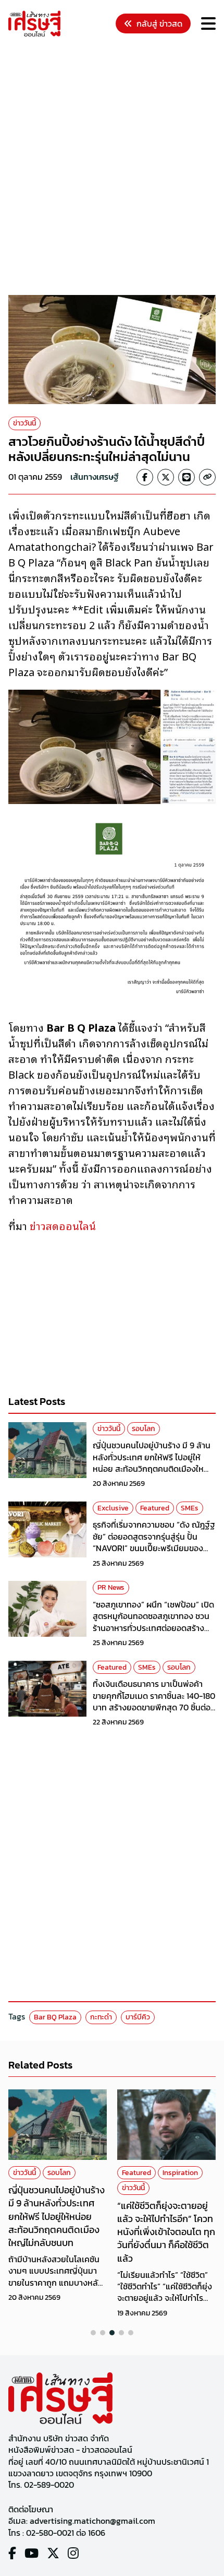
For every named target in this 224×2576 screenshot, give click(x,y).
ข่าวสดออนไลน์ (61, 1225)
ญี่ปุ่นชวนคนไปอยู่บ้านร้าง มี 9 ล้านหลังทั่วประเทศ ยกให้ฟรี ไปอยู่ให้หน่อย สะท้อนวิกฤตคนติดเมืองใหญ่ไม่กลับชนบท (152, 1463)
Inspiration (180, 2173)
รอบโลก (144, 1429)
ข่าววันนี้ (24, 423)
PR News (111, 1587)
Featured (155, 1508)
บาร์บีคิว (138, 2017)
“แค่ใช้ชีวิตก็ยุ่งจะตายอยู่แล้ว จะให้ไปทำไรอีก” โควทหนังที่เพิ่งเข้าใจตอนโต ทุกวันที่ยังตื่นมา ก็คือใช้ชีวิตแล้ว (166, 2232)
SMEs (190, 1508)
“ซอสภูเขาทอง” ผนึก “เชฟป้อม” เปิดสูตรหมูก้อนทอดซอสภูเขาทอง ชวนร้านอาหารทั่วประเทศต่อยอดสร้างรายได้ (153, 1622)
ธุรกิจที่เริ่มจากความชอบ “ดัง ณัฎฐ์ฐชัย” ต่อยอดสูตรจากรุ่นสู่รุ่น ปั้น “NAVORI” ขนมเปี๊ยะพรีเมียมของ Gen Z (154, 1542)
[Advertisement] (112, 168)
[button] (93, 2333)
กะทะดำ (101, 2017)
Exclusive (113, 1508)
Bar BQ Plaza (55, 2017)
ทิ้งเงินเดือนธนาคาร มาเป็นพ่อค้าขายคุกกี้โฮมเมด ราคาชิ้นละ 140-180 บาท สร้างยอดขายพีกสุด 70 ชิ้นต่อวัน (154, 1701)
